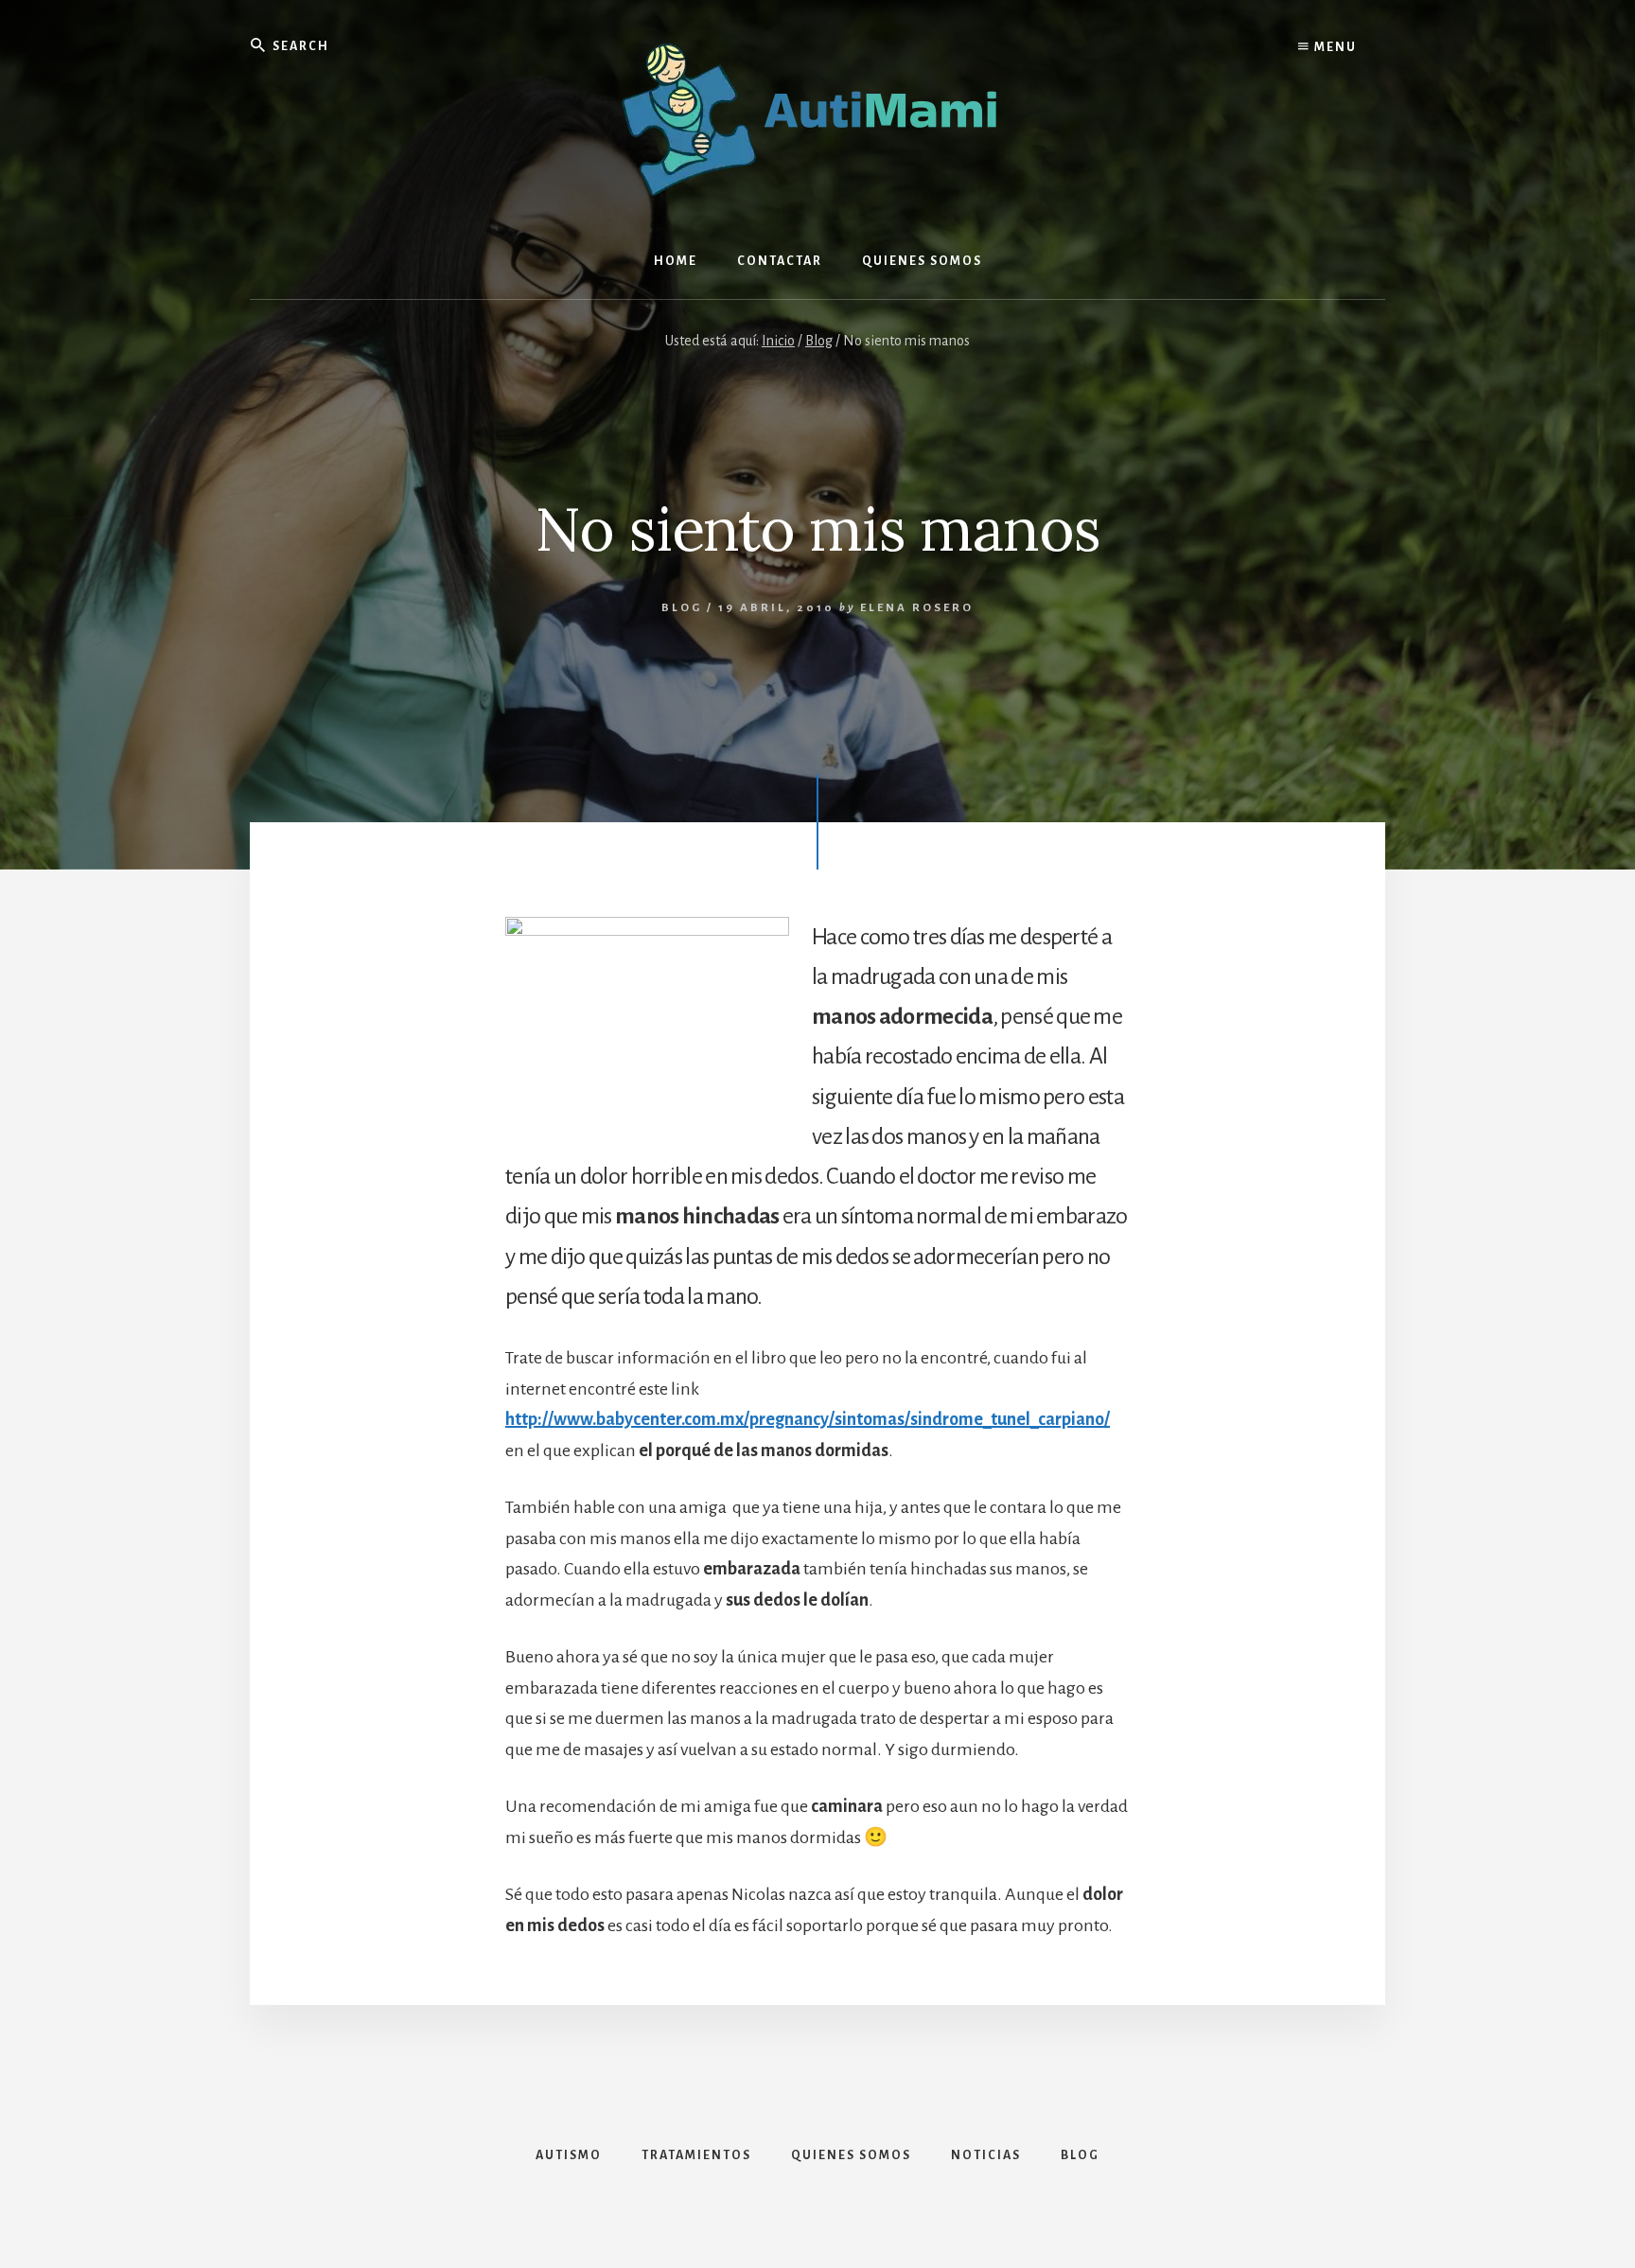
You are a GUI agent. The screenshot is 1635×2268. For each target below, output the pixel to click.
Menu (1334, 47)
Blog (682, 608)
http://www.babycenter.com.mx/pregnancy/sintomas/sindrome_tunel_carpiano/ (808, 1419)
